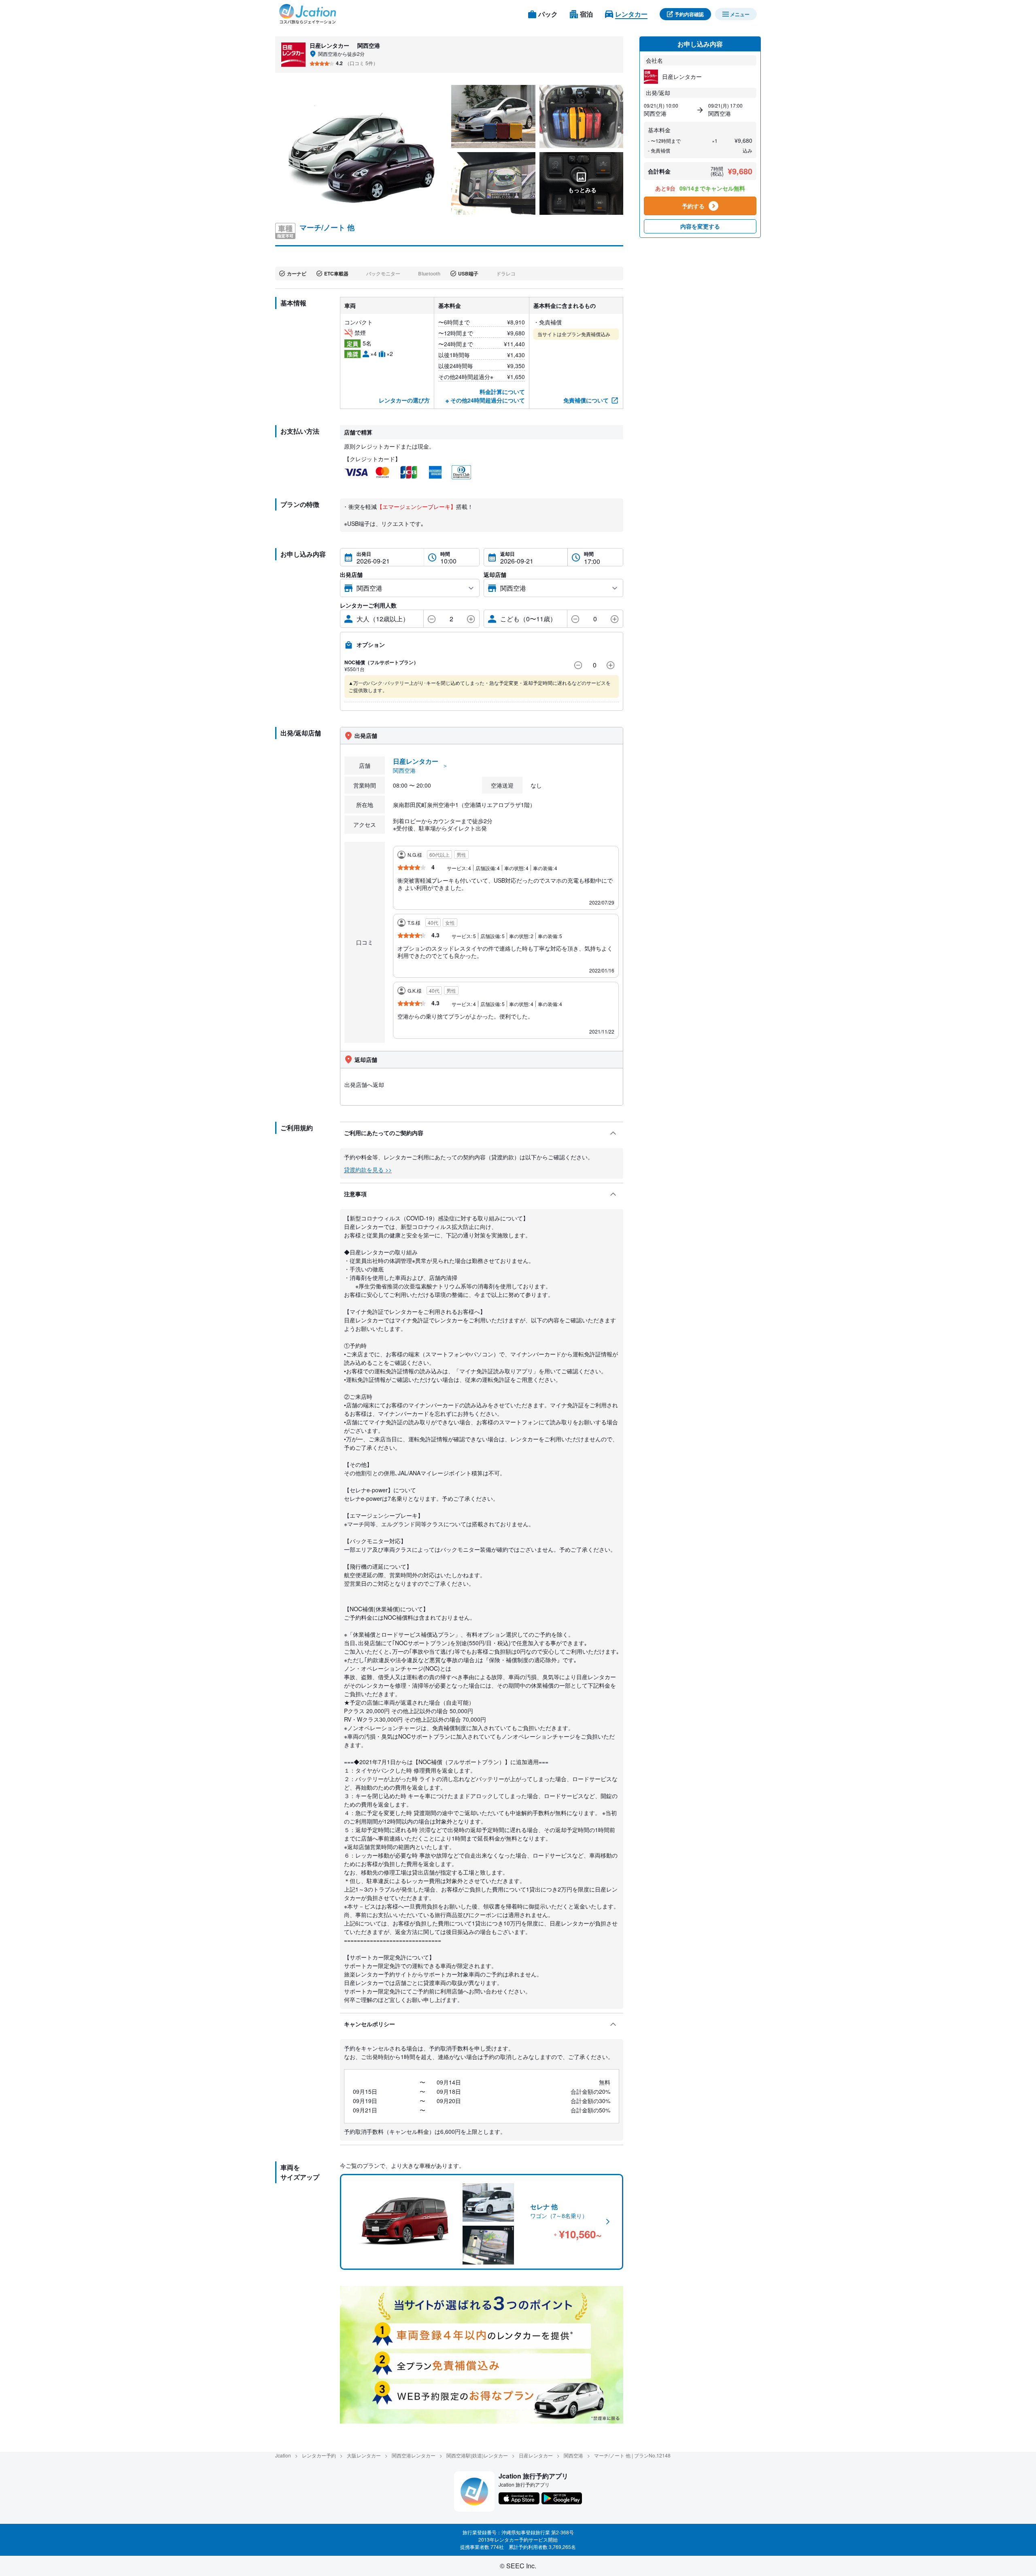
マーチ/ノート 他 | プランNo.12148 (632, 2455)
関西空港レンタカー (414, 2455)
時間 (445, 554)
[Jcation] (308, 14)
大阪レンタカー (364, 2455)
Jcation (283, 2455)
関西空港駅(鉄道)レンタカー (477, 2455)
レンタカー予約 (319, 2455)
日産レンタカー (536, 2455)
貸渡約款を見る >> (368, 1169)
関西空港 (573, 2455)
